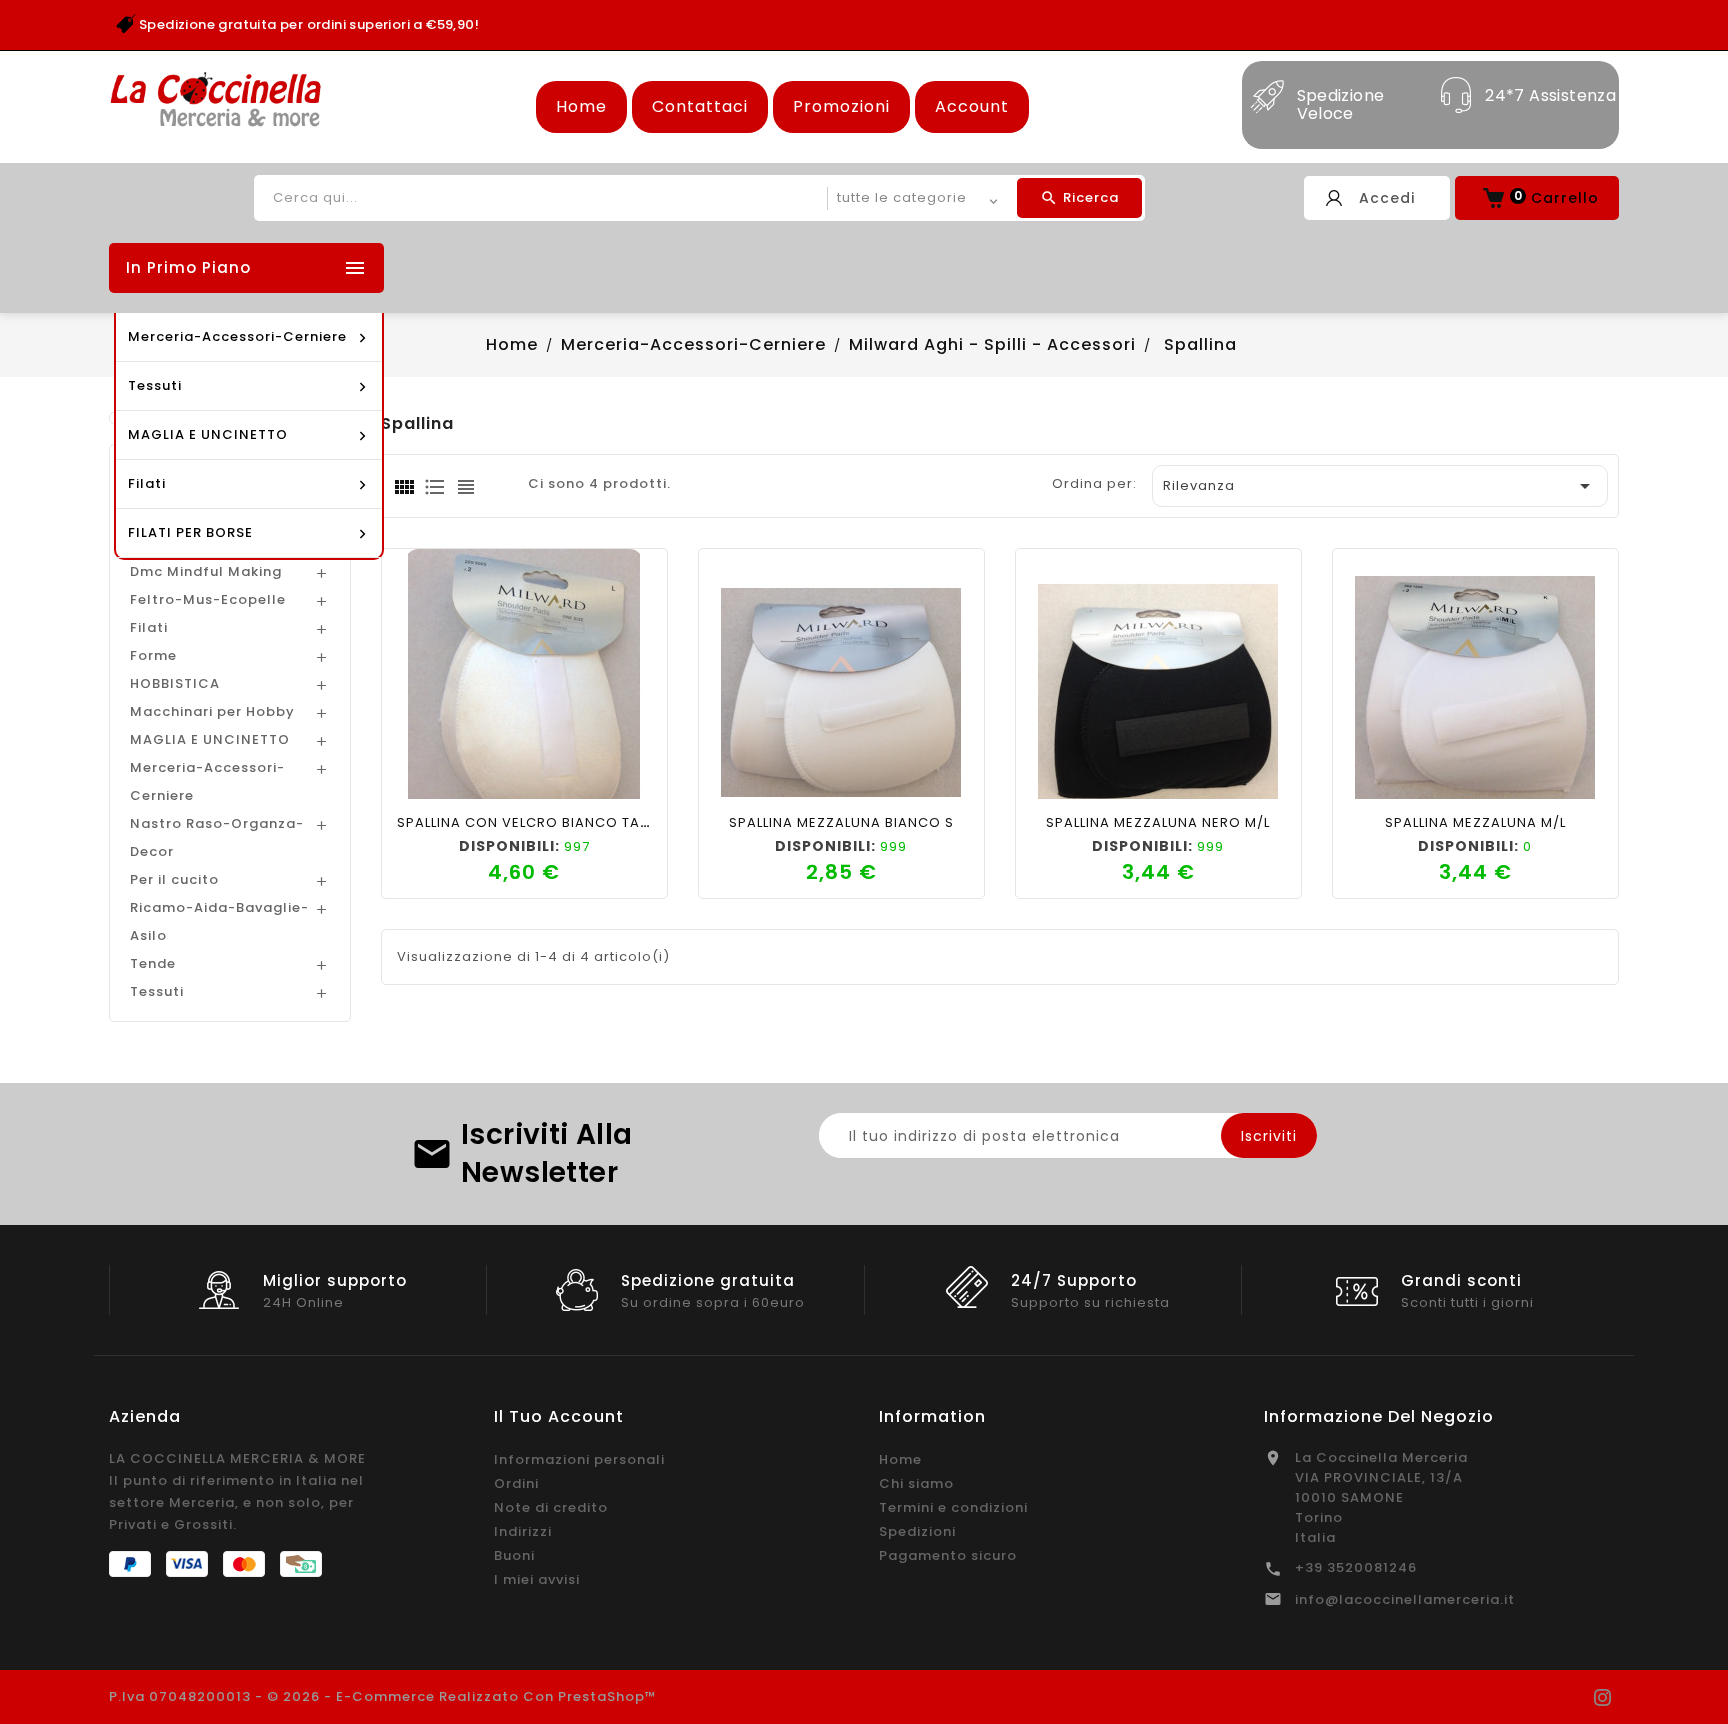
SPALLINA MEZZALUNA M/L (1475, 822)
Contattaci (700, 106)
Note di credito (551, 1507)
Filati (149, 627)
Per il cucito (174, 879)
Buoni (514, 1555)
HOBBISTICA (175, 683)
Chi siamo (916, 1483)
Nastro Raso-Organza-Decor (217, 837)
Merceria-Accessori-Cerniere (207, 781)
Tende (153, 963)
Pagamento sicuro (948, 1555)
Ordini (516, 1483)
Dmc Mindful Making (206, 571)
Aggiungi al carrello (455, 778)
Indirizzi (523, 1531)
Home (581, 106)
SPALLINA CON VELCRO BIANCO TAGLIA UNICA (558, 822)
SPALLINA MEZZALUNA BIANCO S (841, 822)
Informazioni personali (579, 1459)
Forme (153, 655)
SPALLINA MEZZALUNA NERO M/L (1158, 822)
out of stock (1406, 778)
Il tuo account (559, 1416)
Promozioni (841, 106)
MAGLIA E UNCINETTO (210, 739)
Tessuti (157, 991)
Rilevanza (1380, 486)
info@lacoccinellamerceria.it (1405, 1599)
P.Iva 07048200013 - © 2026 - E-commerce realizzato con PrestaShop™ (383, 1696)
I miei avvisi (537, 1579)
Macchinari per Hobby (212, 711)
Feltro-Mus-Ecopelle (208, 599)
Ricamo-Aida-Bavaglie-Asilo (219, 921)
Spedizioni (917, 1531)
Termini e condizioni (953, 1507)
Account (972, 106)
